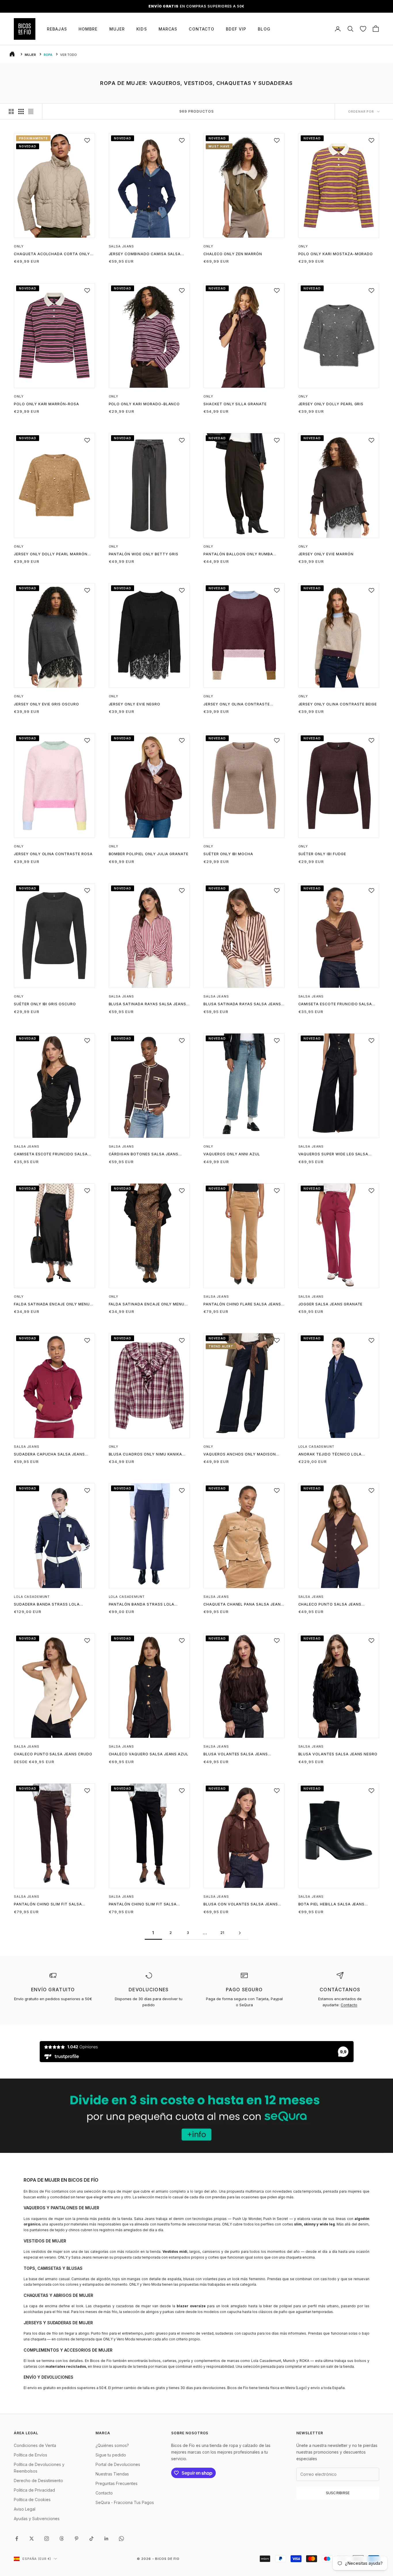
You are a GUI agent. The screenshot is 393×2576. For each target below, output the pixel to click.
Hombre (88, 29)
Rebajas (57, 29)
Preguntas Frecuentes (117, 2483)
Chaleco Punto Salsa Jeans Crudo (53, 1754)
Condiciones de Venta (35, 2445)
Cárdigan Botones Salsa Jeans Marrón (144, 1154)
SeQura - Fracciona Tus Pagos (125, 2502)
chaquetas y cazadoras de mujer (122, 2306)
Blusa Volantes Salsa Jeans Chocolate (236, 1754)
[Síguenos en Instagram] (47, 2539)
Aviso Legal (25, 2509)
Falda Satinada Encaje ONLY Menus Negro (53, 1305)
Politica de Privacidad (34, 2490)
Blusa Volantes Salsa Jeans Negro (338, 1754)
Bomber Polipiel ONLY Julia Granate (149, 854)
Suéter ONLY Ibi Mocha (228, 854)
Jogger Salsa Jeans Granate (331, 1304)
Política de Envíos (30, 2455)
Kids (142, 29)
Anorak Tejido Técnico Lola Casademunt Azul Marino (330, 1455)
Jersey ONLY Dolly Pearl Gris (331, 404)
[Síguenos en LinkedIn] (106, 2539)
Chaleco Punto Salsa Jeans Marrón (330, 1605)
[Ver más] (197, 2116)
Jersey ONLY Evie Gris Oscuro (46, 704)
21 (223, 1933)
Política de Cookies (32, 2500)
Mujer (117, 29)
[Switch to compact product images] (31, 111)
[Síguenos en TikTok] (91, 2539)
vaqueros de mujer (47, 2219)
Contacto (202, 29)
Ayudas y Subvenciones (37, 2519)
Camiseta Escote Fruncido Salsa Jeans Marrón (335, 1004)
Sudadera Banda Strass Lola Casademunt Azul (47, 1605)
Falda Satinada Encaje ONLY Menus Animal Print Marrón (148, 1305)
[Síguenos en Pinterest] (77, 2539)
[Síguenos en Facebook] (17, 2539)
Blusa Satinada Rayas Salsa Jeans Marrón (242, 1004)
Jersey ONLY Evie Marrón (326, 554)
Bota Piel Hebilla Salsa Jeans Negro (332, 1905)
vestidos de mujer (47, 2252)
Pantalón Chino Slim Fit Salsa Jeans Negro (143, 1905)
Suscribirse (338, 2493)
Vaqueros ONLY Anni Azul (232, 1154)
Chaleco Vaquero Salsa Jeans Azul (149, 1754)
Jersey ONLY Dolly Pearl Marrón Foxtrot (51, 554)
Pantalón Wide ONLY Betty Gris (144, 554)
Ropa (48, 55)
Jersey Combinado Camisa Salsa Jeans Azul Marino (145, 254)
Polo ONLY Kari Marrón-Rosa (46, 404)
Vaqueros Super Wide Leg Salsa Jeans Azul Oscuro (333, 1154)
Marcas (168, 29)
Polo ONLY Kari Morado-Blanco (144, 404)
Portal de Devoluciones (118, 2464)
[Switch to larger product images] (11, 111)
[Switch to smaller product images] (21, 111)
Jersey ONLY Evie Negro (135, 704)
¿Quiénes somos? (112, 2445)
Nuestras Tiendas (112, 2474)
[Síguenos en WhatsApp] (121, 2539)
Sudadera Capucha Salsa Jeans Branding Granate (49, 1455)
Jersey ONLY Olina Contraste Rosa (53, 854)
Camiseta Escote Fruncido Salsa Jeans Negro (51, 1154)
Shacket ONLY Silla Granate (235, 404)
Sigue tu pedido (111, 2455)
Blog (264, 29)
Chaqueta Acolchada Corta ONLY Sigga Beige (52, 254)
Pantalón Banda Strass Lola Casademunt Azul (142, 1605)
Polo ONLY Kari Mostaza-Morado (336, 254)
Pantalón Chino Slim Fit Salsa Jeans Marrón (48, 1905)
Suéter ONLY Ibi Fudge (322, 854)
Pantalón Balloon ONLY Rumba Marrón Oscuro (238, 554)
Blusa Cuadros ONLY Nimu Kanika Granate (146, 1455)
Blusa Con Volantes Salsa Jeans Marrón (241, 1905)
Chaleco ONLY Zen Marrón (233, 254)
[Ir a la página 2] (240, 1933)
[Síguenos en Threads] (62, 2539)
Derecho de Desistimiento (38, 2481)
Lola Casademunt (316, 1447)
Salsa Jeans (122, 246)
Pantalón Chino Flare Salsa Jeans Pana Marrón (242, 1305)
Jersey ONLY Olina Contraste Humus (237, 705)
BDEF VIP (236, 29)
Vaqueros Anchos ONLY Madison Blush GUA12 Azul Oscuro (240, 1455)
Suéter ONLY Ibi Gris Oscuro (45, 1004)
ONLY (19, 246)
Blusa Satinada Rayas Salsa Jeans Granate (148, 1004)
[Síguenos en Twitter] (32, 2539)
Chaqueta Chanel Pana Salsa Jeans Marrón (243, 1605)
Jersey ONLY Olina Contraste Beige (338, 704)
